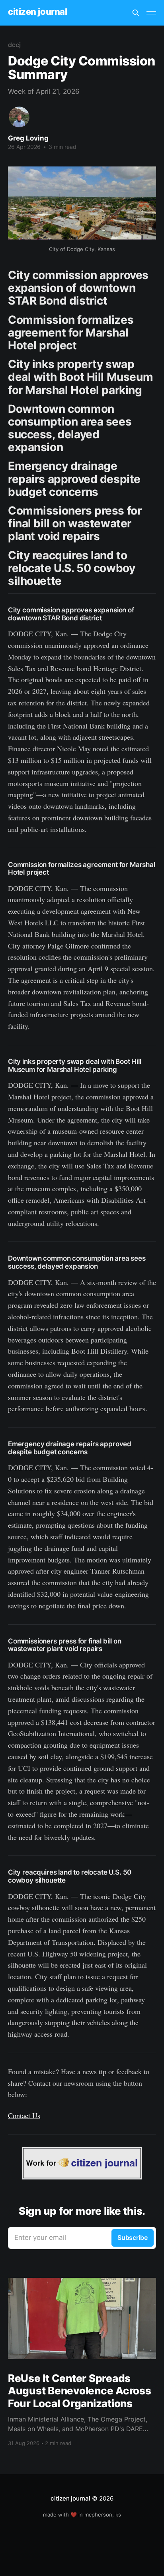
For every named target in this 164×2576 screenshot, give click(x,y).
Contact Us (24, 2115)
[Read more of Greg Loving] (19, 117)
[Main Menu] (151, 13)
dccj (14, 45)
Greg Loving (28, 138)
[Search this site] (136, 13)
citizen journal (37, 12)
